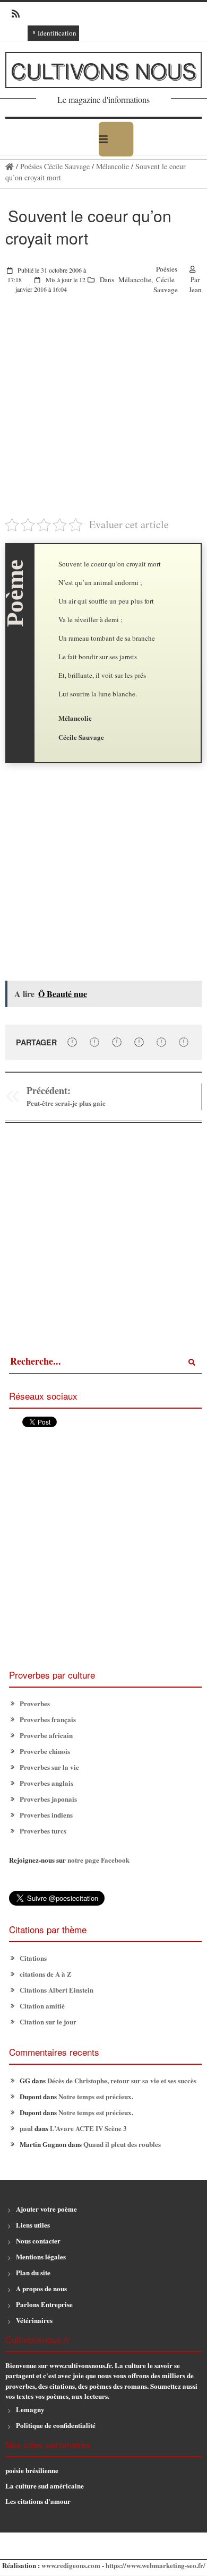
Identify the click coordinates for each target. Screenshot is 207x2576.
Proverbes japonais (48, 1799)
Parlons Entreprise (44, 2304)
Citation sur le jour (48, 2021)
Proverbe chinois (45, 1751)
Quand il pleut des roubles (122, 2144)
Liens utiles (33, 2225)
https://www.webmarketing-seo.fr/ (156, 2565)
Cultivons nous (103, 70)
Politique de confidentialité (56, 2425)
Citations (33, 1958)
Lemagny (30, 2409)
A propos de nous (41, 2288)
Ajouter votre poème (46, 2209)
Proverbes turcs (43, 1831)
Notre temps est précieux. (96, 2096)
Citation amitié (42, 2006)
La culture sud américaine (45, 2486)
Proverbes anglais (46, 1783)
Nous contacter (38, 2241)
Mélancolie (113, 166)
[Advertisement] (103, 413)
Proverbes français (48, 1719)
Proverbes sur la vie (49, 1767)
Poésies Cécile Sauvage (55, 166)
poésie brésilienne (32, 2470)
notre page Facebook (98, 1860)
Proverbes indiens (46, 1815)
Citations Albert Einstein (57, 1990)
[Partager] (72, 1042)
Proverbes (35, 1703)
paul (26, 2128)
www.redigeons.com (71, 2565)
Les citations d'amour (38, 2501)
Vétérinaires (34, 2320)
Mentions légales (41, 2256)
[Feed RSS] (12, 14)
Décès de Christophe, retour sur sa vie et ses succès (122, 2080)
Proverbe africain (46, 1735)
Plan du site (33, 2272)
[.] (10, 166)
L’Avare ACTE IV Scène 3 (88, 2128)
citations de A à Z (46, 1974)
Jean (195, 290)
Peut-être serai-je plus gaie (66, 1103)
